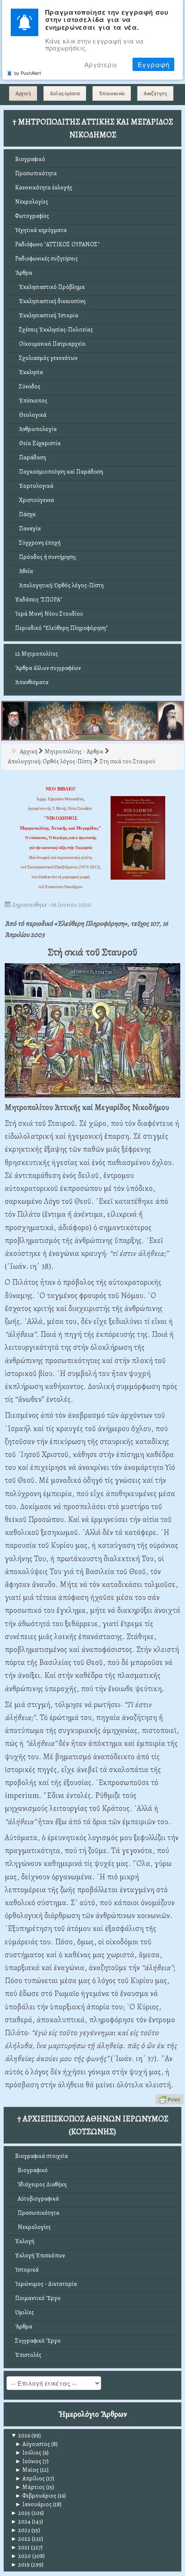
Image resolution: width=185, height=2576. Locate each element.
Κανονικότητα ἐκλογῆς (44, 188)
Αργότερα (101, 64)
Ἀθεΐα (24, 571)
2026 (20, 2435)
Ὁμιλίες (25, 2312)
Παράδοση (31, 457)
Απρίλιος (30, 2478)
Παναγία (28, 529)
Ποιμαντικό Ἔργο (38, 2298)
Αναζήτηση (155, 93)
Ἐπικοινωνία (112, 93)
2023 (20, 2530)
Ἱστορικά (27, 2270)
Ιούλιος (28, 2453)
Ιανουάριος (33, 2504)
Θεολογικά (31, 415)
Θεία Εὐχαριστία (38, 443)
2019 (20, 2565)
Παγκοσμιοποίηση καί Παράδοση (59, 472)
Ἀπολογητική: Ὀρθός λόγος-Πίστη (59, 585)
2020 (21, 2556)
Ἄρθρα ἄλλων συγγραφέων (48, 668)
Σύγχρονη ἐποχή (38, 543)
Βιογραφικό (30, 159)
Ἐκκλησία (29, 372)
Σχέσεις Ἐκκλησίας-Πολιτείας (54, 330)
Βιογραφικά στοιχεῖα (42, 2156)
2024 (21, 2522)
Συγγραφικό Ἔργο (38, 2341)
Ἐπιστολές (28, 2355)
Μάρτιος (30, 2487)
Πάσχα (25, 514)
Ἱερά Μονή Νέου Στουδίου (49, 614)
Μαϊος (27, 2470)
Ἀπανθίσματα (32, 682)
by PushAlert (28, 73)
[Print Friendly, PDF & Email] (170, 2099)
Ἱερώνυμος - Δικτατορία (46, 2284)
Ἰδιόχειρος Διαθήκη (41, 2184)
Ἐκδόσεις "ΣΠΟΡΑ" (39, 600)
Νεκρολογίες (32, 202)
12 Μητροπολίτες (37, 654)
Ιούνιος (28, 2461)
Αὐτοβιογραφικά (37, 2199)
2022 (21, 2539)
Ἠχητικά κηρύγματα (41, 230)
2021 (20, 2547)
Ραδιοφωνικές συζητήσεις (46, 259)
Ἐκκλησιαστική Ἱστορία (47, 315)
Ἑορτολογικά (34, 486)
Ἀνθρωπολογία (36, 429)
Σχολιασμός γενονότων (46, 358)
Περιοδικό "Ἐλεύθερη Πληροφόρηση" (61, 628)
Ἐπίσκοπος (31, 401)
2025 (20, 2513)
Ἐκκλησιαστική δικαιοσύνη (50, 301)
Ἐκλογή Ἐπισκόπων (40, 2255)
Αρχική (23, 93)
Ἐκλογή (25, 2241)
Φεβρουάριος (36, 2496)
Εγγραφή (153, 64)
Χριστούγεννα (35, 500)
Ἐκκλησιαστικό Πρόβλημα (50, 287)
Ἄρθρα (24, 273)
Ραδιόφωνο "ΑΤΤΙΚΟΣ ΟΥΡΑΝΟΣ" (57, 244)
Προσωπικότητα (36, 173)
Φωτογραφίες (32, 216)
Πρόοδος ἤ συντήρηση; (46, 557)
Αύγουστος (32, 2444)
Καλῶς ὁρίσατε (65, 93)
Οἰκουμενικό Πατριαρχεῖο (50, 344)
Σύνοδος (28, 386)
